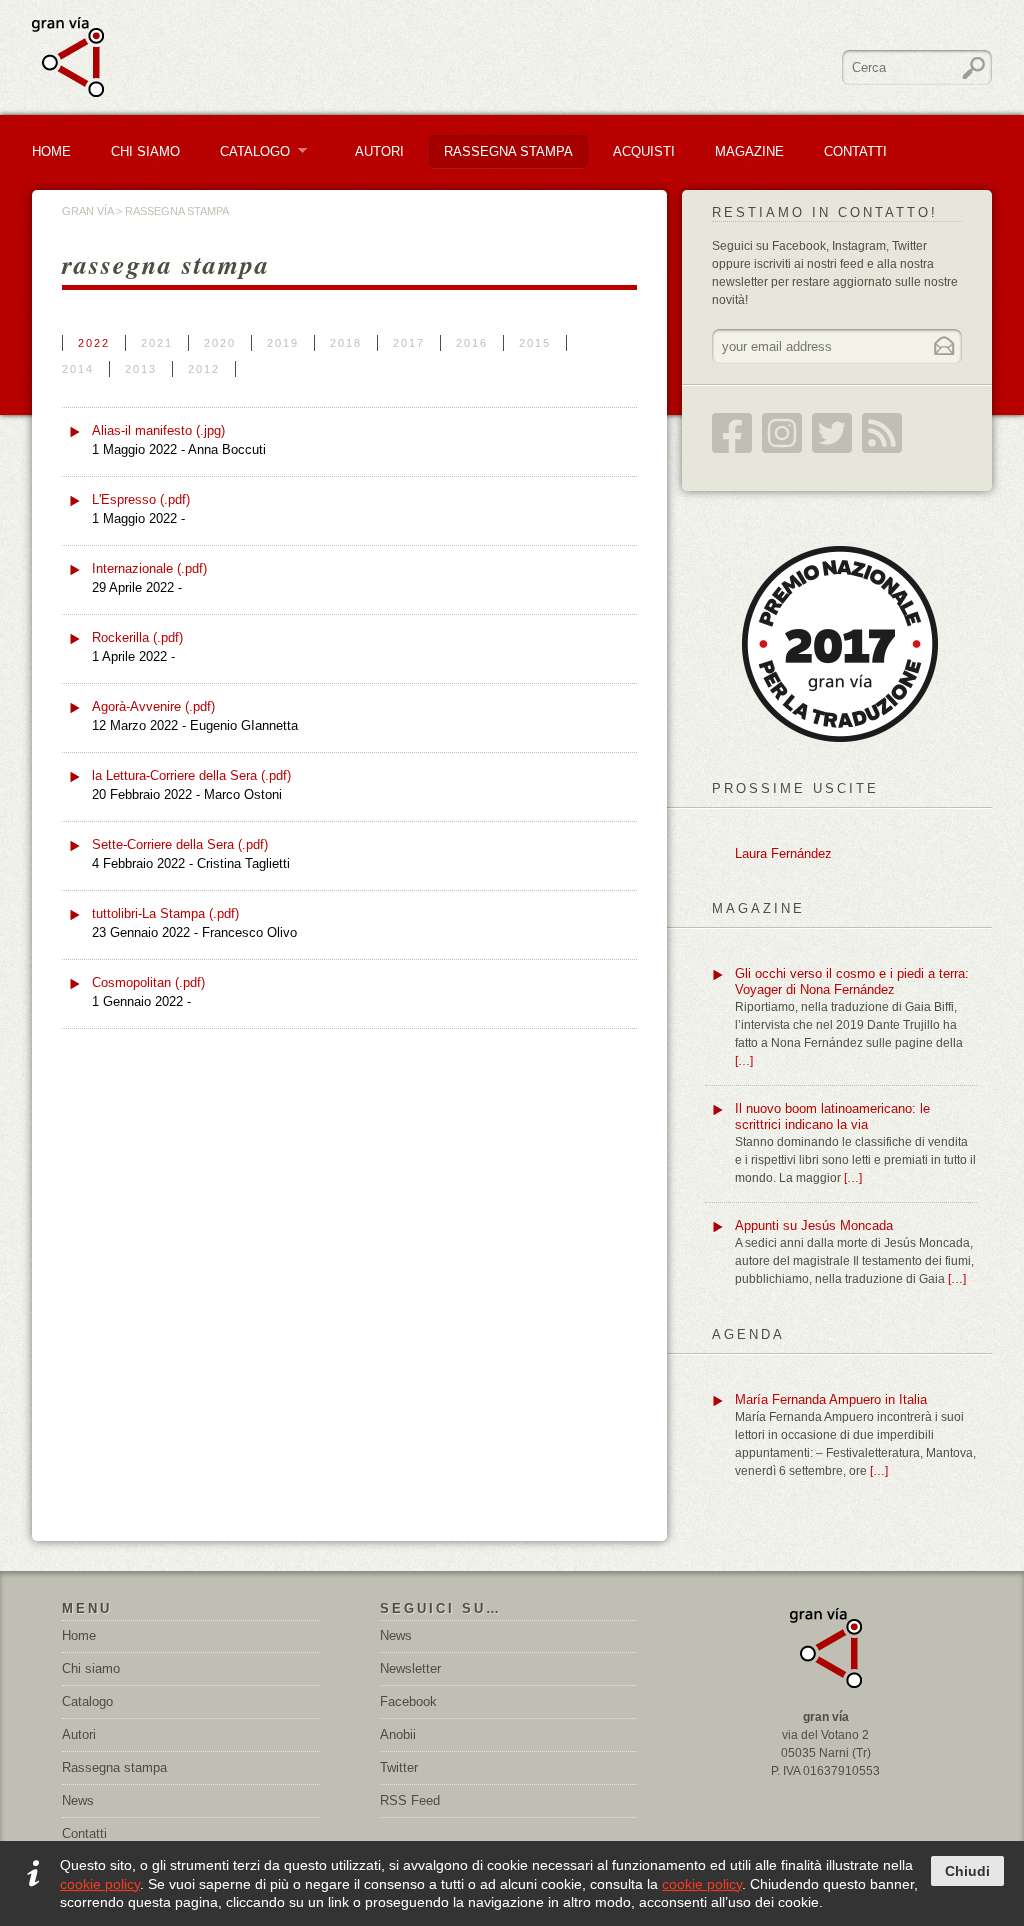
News (78, 1800)
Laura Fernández (783, 853)
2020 (220, 343)
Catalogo (247, 151)
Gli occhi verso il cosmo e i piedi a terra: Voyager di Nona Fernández (852, 981)
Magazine (749, 151)
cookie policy (100, 1884)
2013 (141, 369)
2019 (283, 343)
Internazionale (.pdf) (149, 568)
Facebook (408, 1701)
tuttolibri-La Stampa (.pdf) (165, 913)
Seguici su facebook (732, 433)
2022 (94, 343)
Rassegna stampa (508, 151)
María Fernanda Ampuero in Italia (831, 1399)
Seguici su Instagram (782, 433)
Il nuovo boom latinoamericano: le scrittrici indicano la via (832, 1116)
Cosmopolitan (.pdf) (148, 982)
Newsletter (410, 1668)
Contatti (855, 151)
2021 (157, 343)
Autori (379, 151)
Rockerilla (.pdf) (137, 637)
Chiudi (967, 1871)
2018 (346, 343)
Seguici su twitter (832, 433)
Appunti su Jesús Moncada (814, 1225)
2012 (204, 369)
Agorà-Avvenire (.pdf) (153, 706)
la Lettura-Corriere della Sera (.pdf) (191, 775)
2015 (535, 343)
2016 (472, 343)
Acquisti (644, 151)
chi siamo (145, 151)
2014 (78, 369)
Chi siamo (91, 1668)
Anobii (398, 1734)
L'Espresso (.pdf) (141, 499)
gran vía (87, 211)
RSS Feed (882, 433)
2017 (409, 343)
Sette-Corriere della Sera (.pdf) (180, 844)
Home (51, 151)
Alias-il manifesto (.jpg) (158, 430)
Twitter (399, 1767)
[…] (744, 1061)
